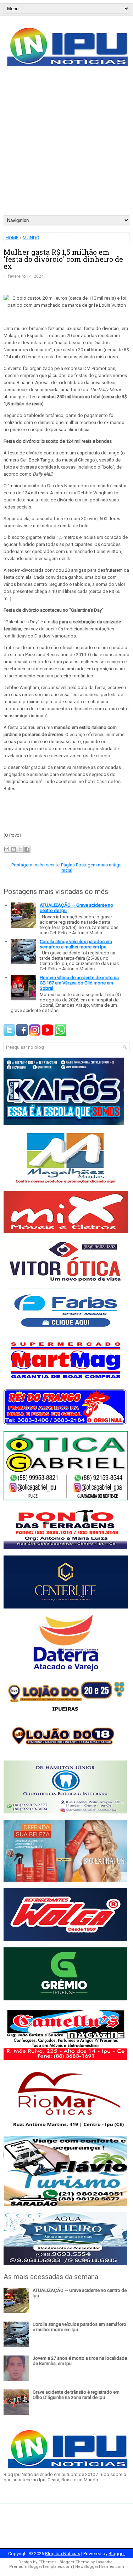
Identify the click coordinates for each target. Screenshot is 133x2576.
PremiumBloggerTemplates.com (41, 2567)
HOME (12, 238)
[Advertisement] (66, 145)
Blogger (117, 2554)
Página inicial (68, 868)
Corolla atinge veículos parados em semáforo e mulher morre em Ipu (76, 944)
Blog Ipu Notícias (63, 2554)
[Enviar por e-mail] (7, 849)
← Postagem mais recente (33, 865)
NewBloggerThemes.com (100, 2567)
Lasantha (104, 2562)
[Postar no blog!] (13, 849)
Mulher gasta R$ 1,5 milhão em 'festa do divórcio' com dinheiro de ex (63, 259)
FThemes (47, 2562)
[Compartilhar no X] (20, 849)
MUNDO (31, 238)
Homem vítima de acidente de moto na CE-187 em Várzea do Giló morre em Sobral (79, 983)
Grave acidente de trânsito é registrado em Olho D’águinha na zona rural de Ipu (76, 2395)
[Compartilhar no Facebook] (27, 849)
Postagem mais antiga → (102, 865)
